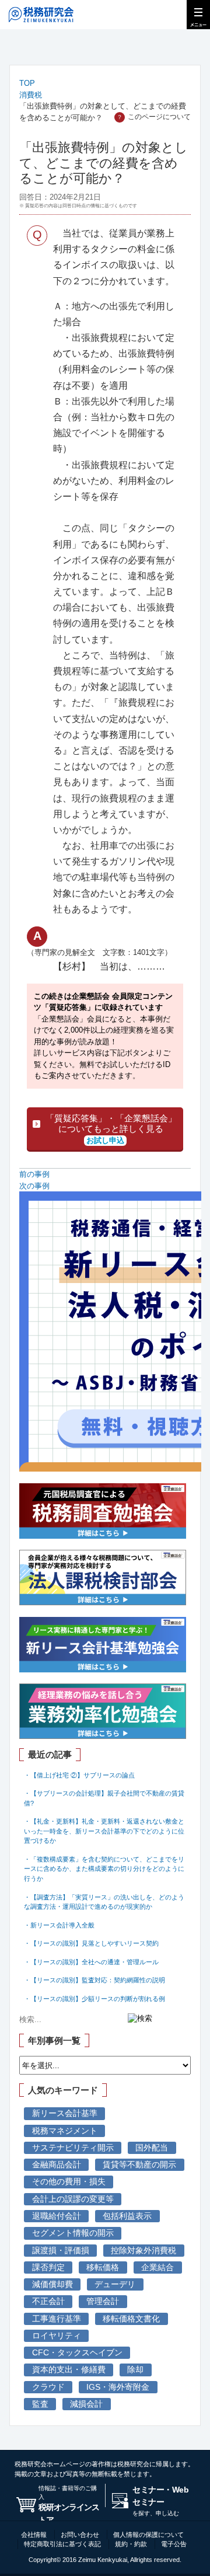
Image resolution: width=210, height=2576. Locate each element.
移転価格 (103, 2267)
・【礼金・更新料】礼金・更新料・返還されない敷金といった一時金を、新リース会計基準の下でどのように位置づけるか (104, 1831)
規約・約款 (131, 2544)
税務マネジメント (65, 2131)
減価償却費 (52, 2284)
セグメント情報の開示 (73, 2233)
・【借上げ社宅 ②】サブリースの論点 (79, 1775)
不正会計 (48, 2301)
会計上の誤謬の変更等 (73, 2199)
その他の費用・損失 (69, 2182)
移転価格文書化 (131, 2319)
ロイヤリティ (57, 2336)
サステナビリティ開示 (73, 2148)
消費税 (31, 95)
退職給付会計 (57, 2216)
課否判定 (48, 2267)
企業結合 (157, 2267)
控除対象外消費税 (143, 2251)
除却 (135, 2370)
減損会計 (86, 2404)
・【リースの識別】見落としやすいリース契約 (91, 1943)
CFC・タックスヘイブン (77, 2353)
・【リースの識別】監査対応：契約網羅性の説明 (94, 1980)
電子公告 (174, 2544)
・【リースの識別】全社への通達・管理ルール (91, 1962)
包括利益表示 (127, 2216)
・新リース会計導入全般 (59, 1925)
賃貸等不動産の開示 (139, 2165)
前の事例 (34, 1174)
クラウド (48, 2387)
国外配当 (152, 2148)
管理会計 (103, 2301)
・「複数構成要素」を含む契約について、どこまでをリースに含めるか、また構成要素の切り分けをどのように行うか (104, 1869)
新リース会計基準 (65, 2113)
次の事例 (34, 1186)
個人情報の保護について (148, 2535)
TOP (27, 83)
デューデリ (115, 2284)
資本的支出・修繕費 (69, 2370)
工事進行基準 (57, 2319)
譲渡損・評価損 (61, 2251)
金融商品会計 (57, 2165)
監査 (40, 2404)
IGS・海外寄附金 (118, 2387)
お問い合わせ (80, 2535)
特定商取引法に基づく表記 (62, 2544)
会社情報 (34, 2535)
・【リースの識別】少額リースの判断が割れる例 (94, 1999)
